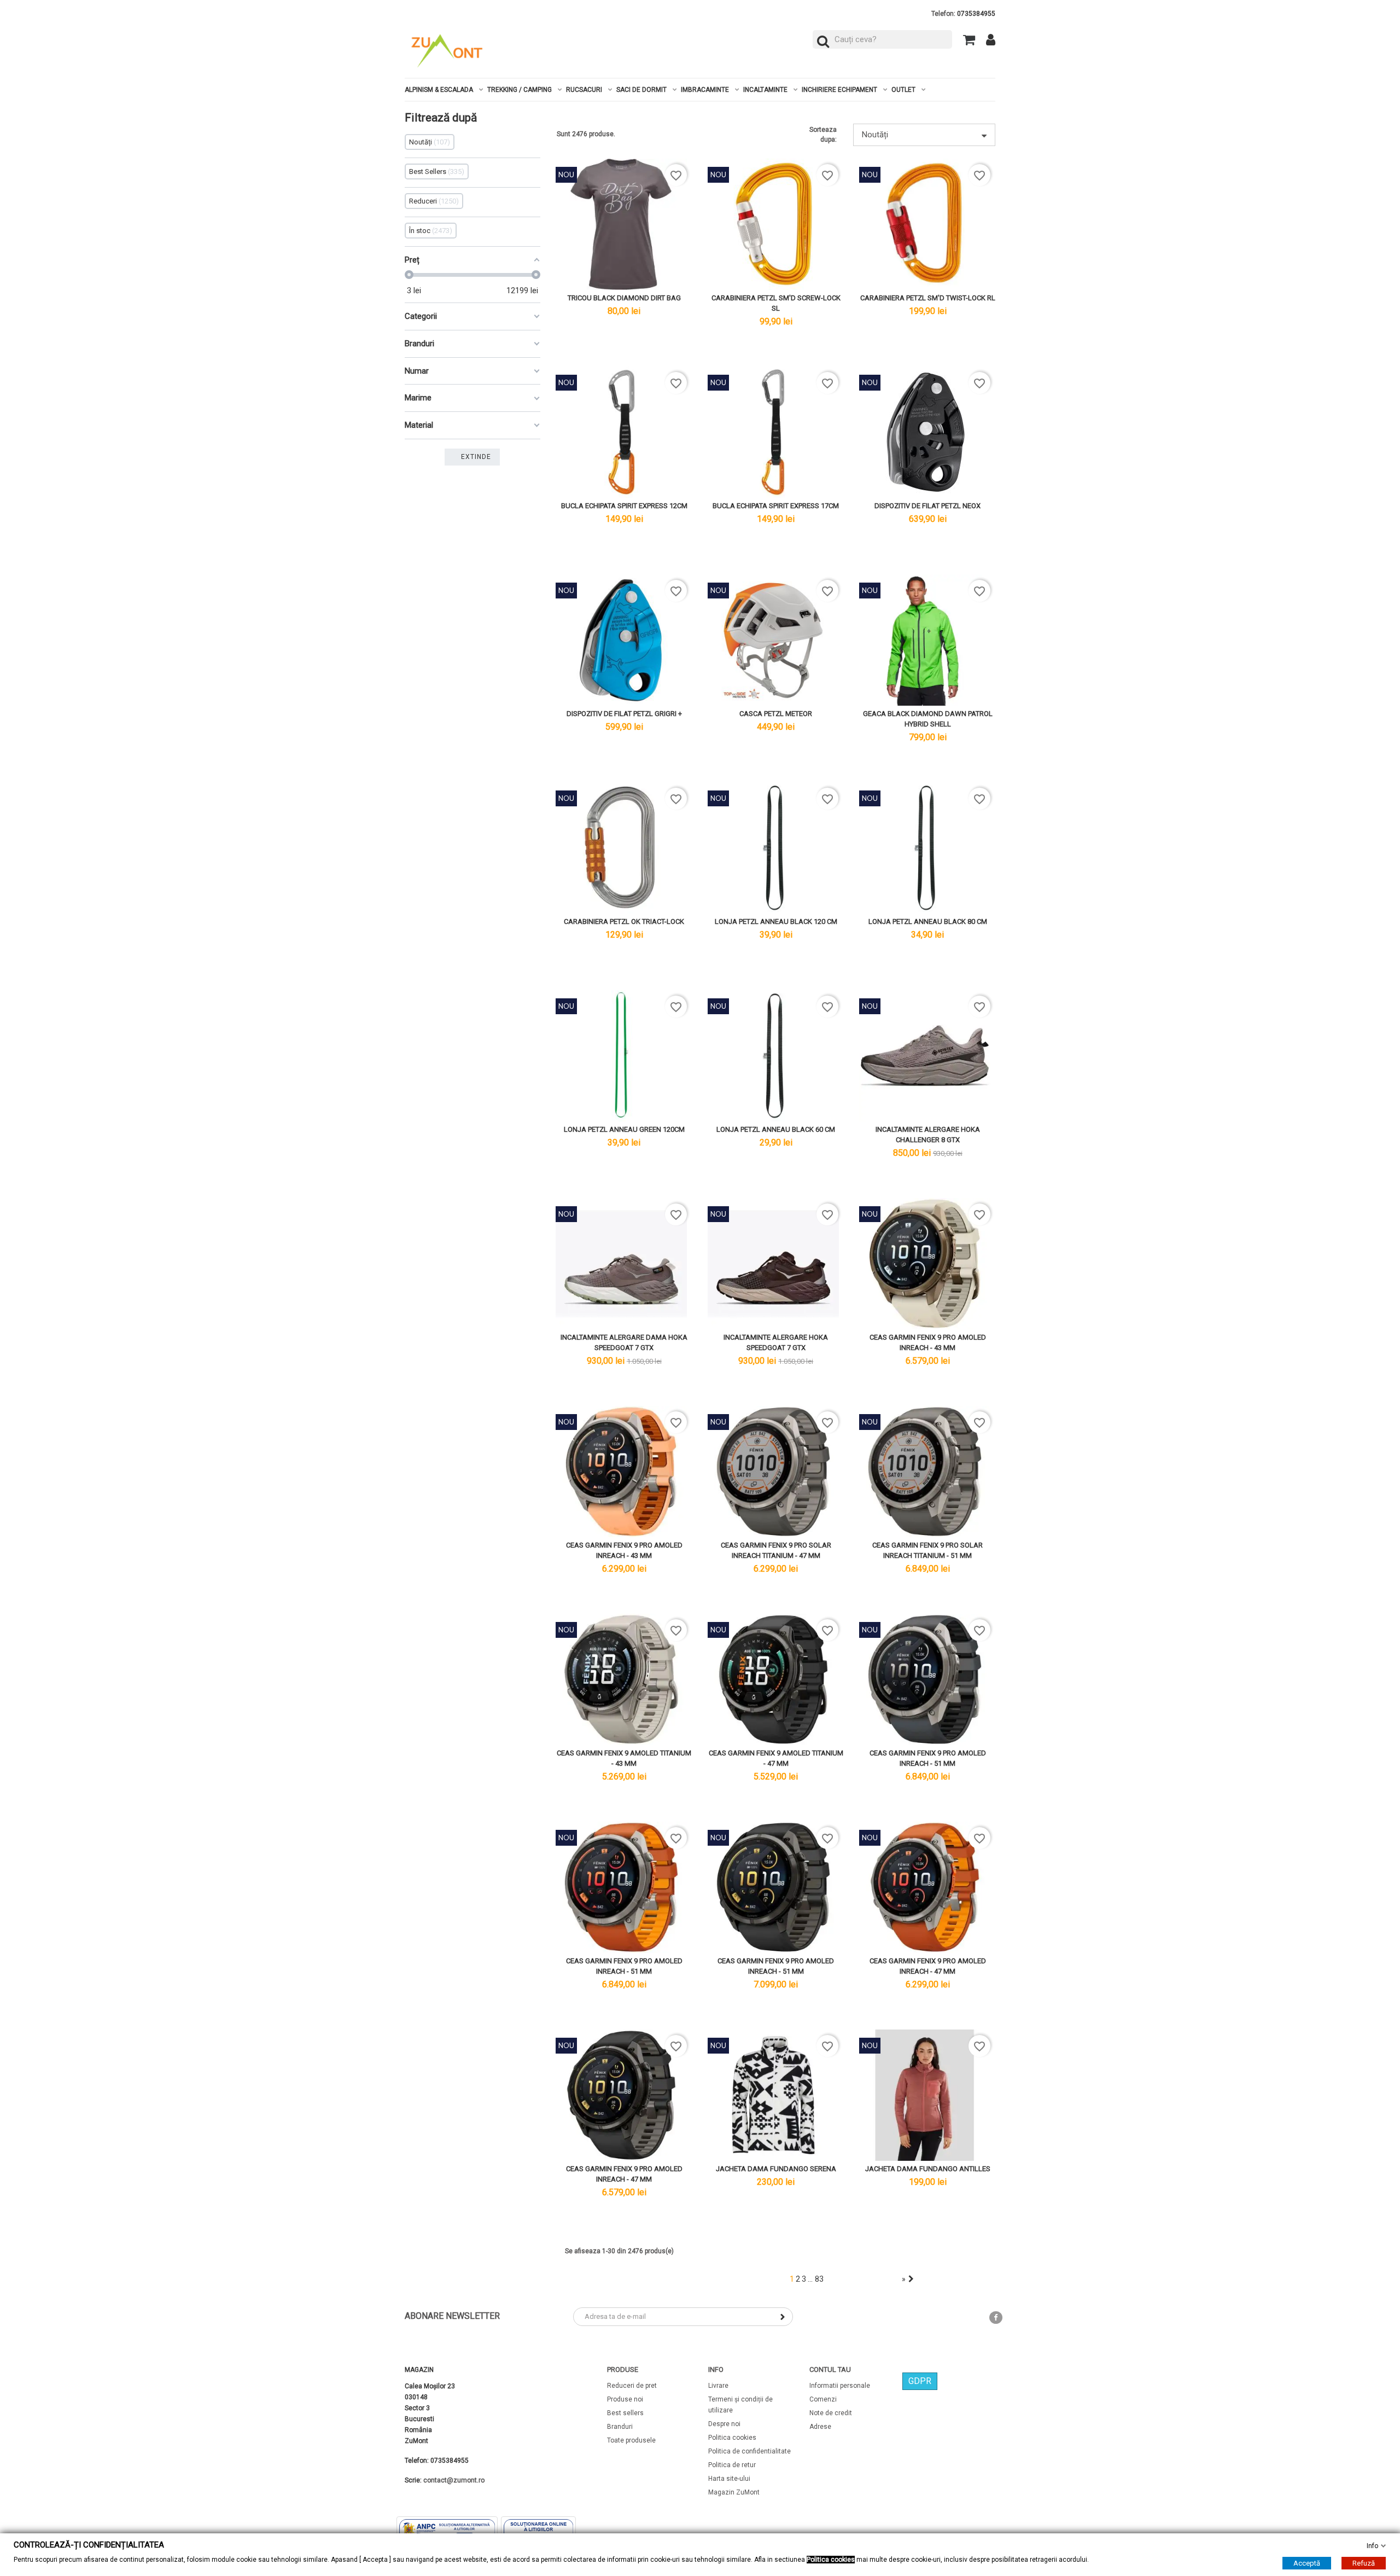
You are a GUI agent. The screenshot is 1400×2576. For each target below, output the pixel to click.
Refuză (1364, 2563)
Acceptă (1307, 2563)
